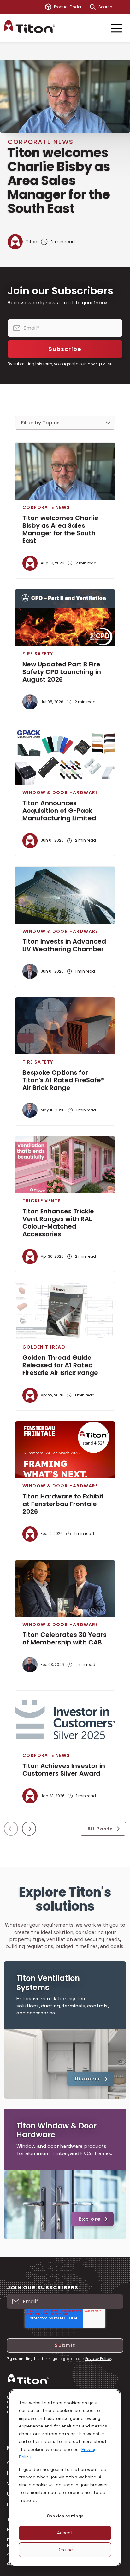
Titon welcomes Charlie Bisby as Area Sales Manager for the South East (59, 181)
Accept (65, 2533)
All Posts (100, 1829)
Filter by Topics (40, 423)
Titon (32, 242)
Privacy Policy (99, 364)
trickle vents (42, 1201)
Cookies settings (65, 2516)
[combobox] (112, 7)
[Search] (93, 7)
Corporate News (41, 142)
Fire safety (38, 654)
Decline (65, 2550)
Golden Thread (44, 1347)
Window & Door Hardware (60, 792)
